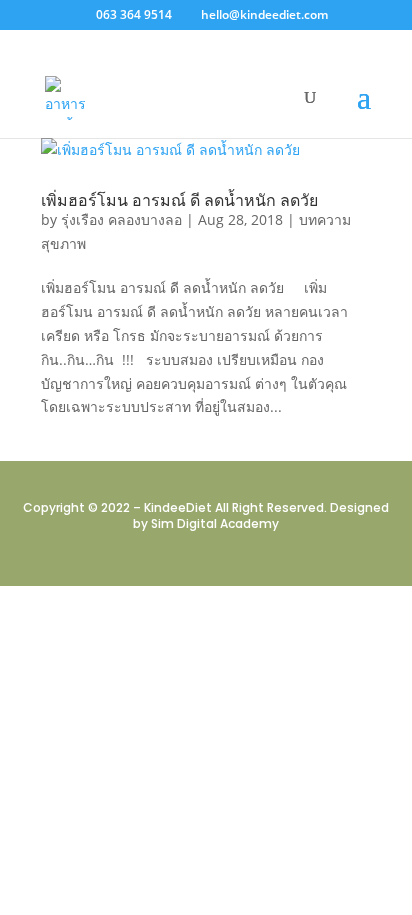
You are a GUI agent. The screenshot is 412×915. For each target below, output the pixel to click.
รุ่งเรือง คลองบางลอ (121, 219)
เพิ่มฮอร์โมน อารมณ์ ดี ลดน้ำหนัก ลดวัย (179, 200)
